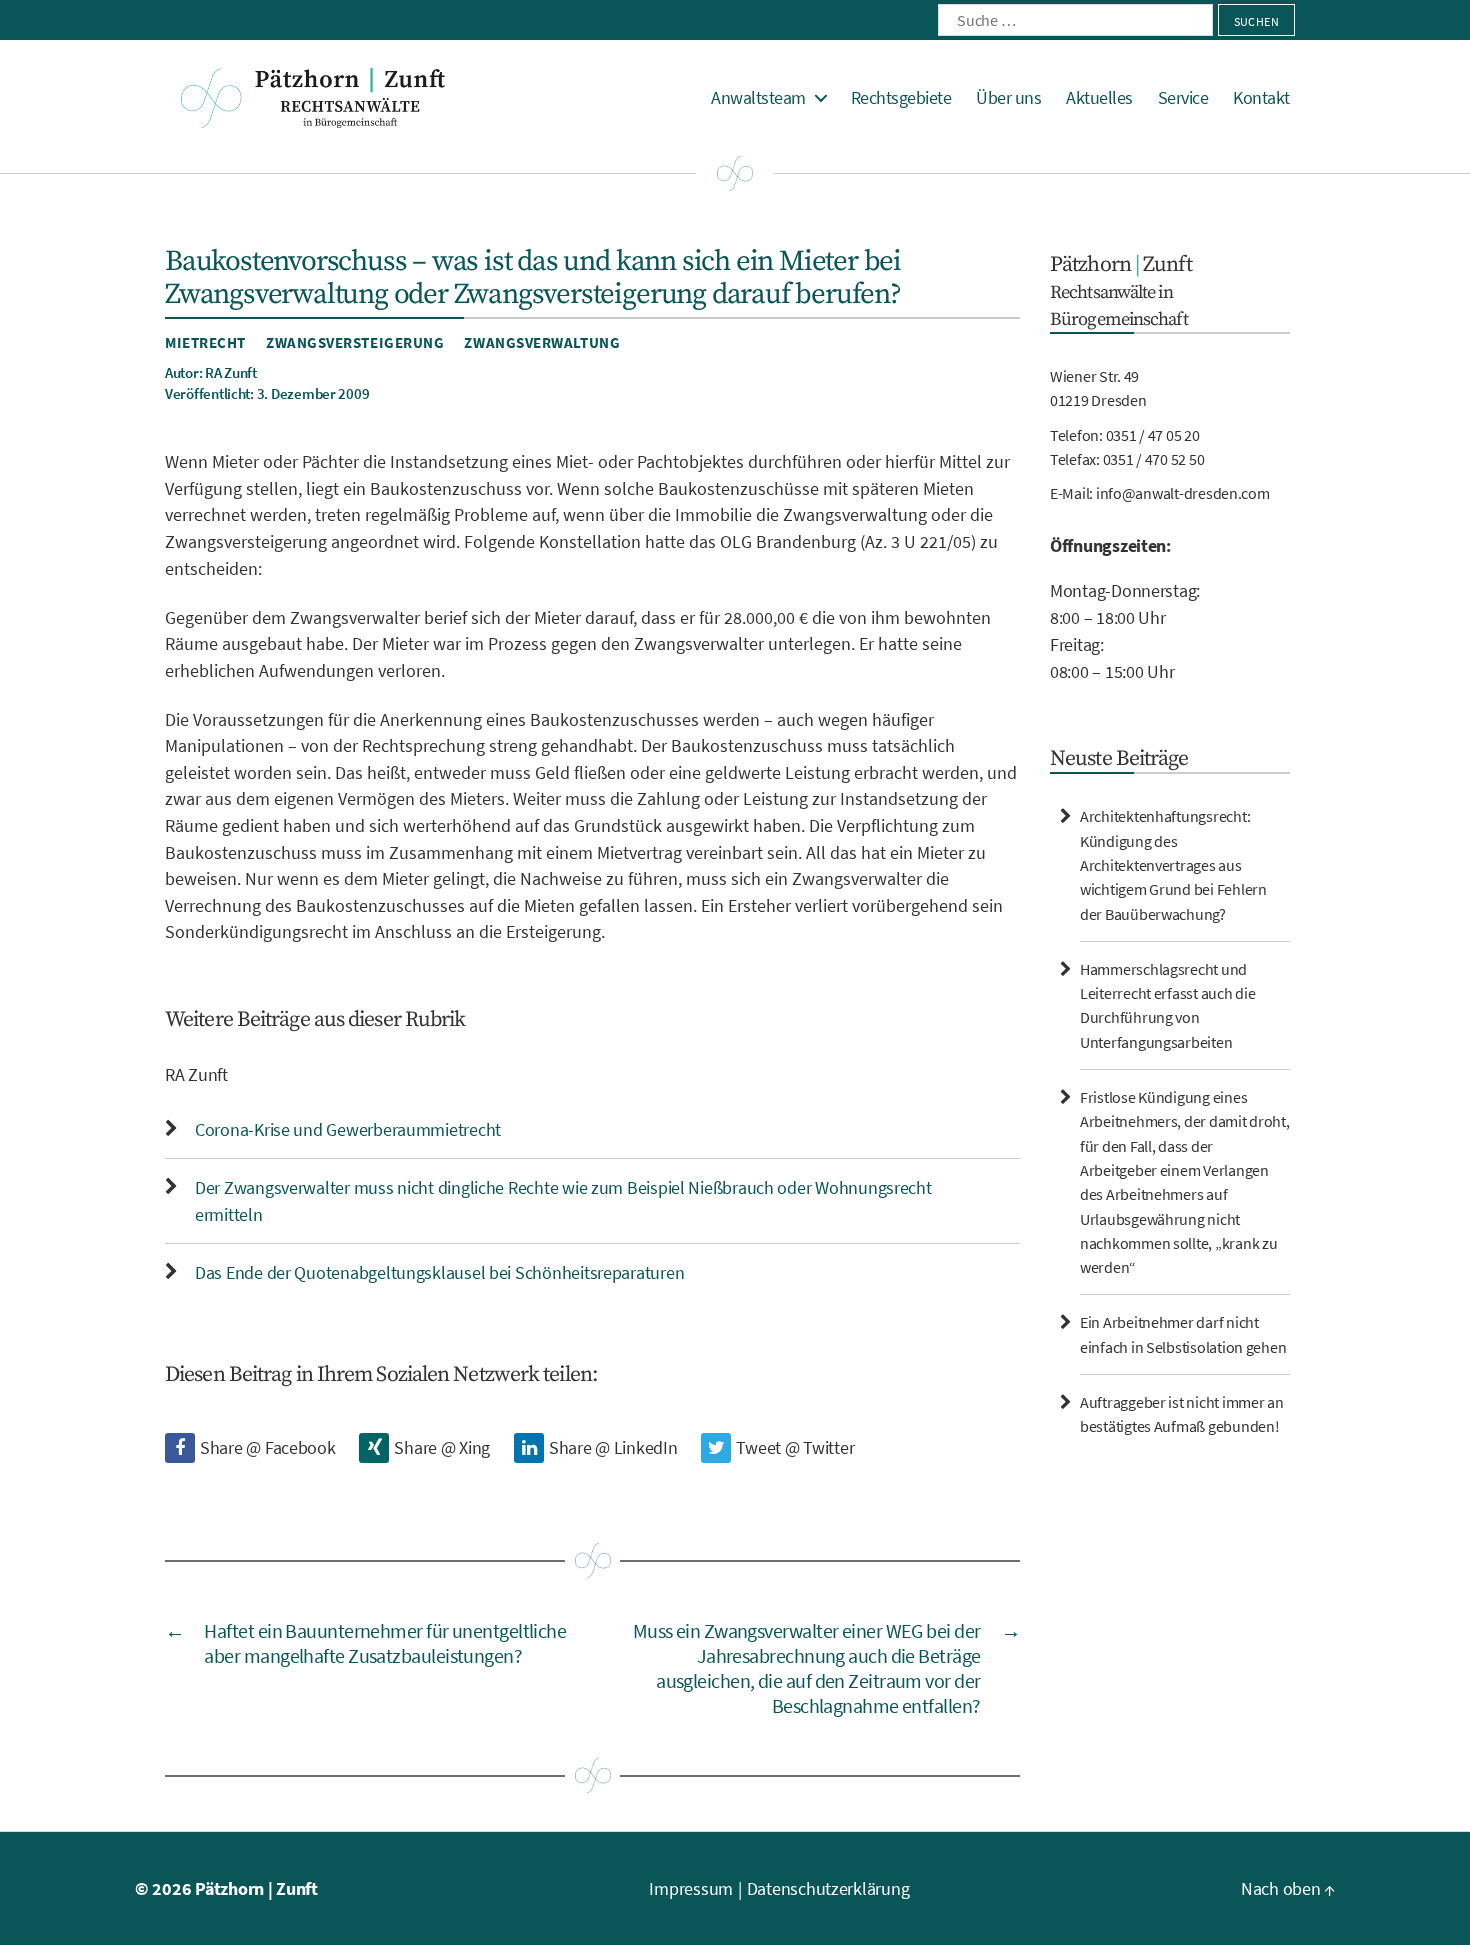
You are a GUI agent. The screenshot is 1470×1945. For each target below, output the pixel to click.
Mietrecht (205, 342)
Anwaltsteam (758, 98)
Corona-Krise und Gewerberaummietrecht (348, 1129)
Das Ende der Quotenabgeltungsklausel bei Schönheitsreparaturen (439, 1272)
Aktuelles (1099, 98)
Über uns (1008, 98)
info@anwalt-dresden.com (1183, 493)
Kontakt (1261, 98)
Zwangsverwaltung (542, 342)
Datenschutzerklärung (828, 1888)
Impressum (691, 1888)
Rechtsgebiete (901, 98)
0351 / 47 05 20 (1153, 435)
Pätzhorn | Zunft (256, 1888)
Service (1183, 98)
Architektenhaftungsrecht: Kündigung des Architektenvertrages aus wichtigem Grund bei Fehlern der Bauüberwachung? (1173, 864)
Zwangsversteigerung (355, 342)
